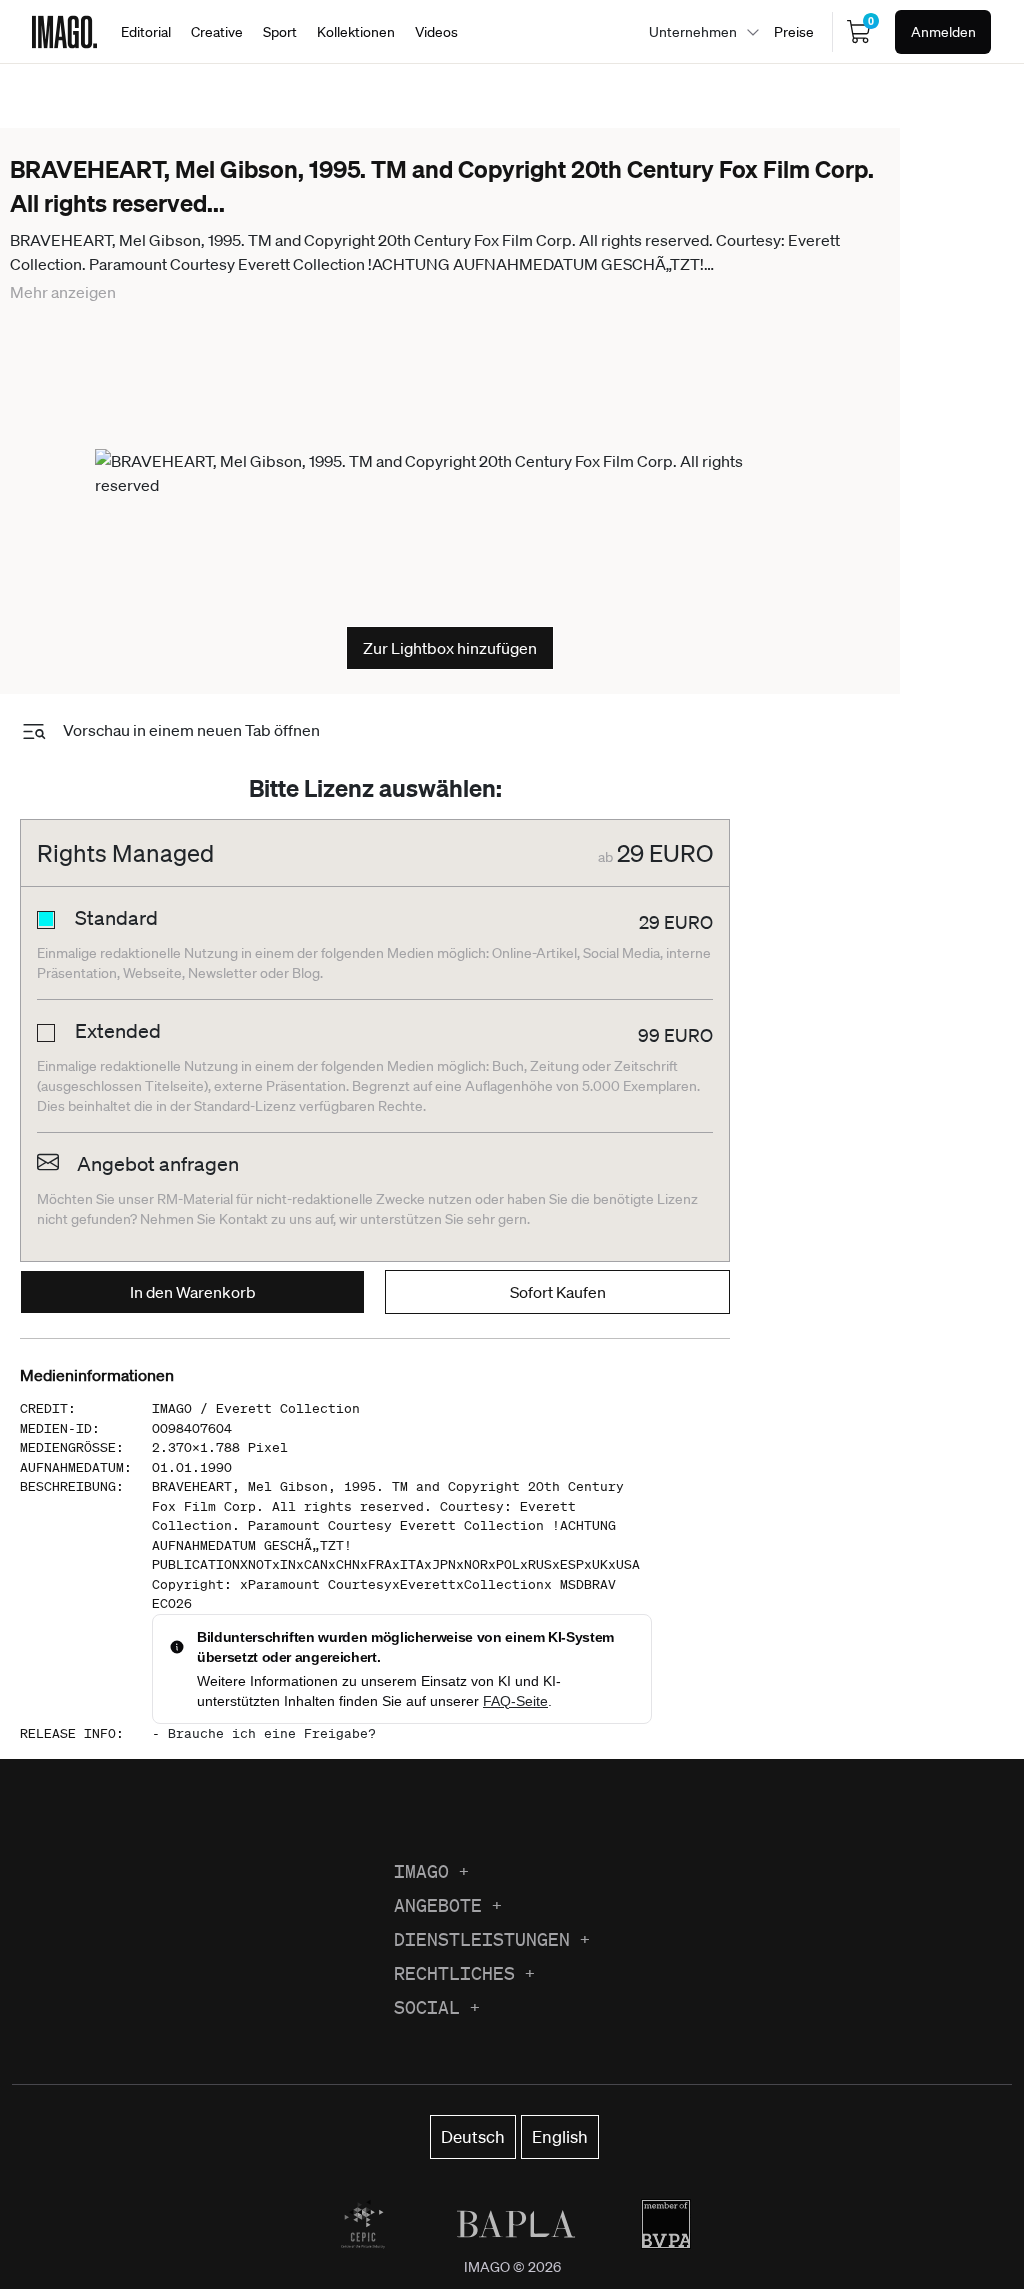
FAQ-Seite (515, 1701)
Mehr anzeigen (63, 292)
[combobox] (699, 32)
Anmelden (943, 32)
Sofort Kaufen (558, 1292)
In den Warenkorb (193, 1292)
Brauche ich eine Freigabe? (272, 1733)
